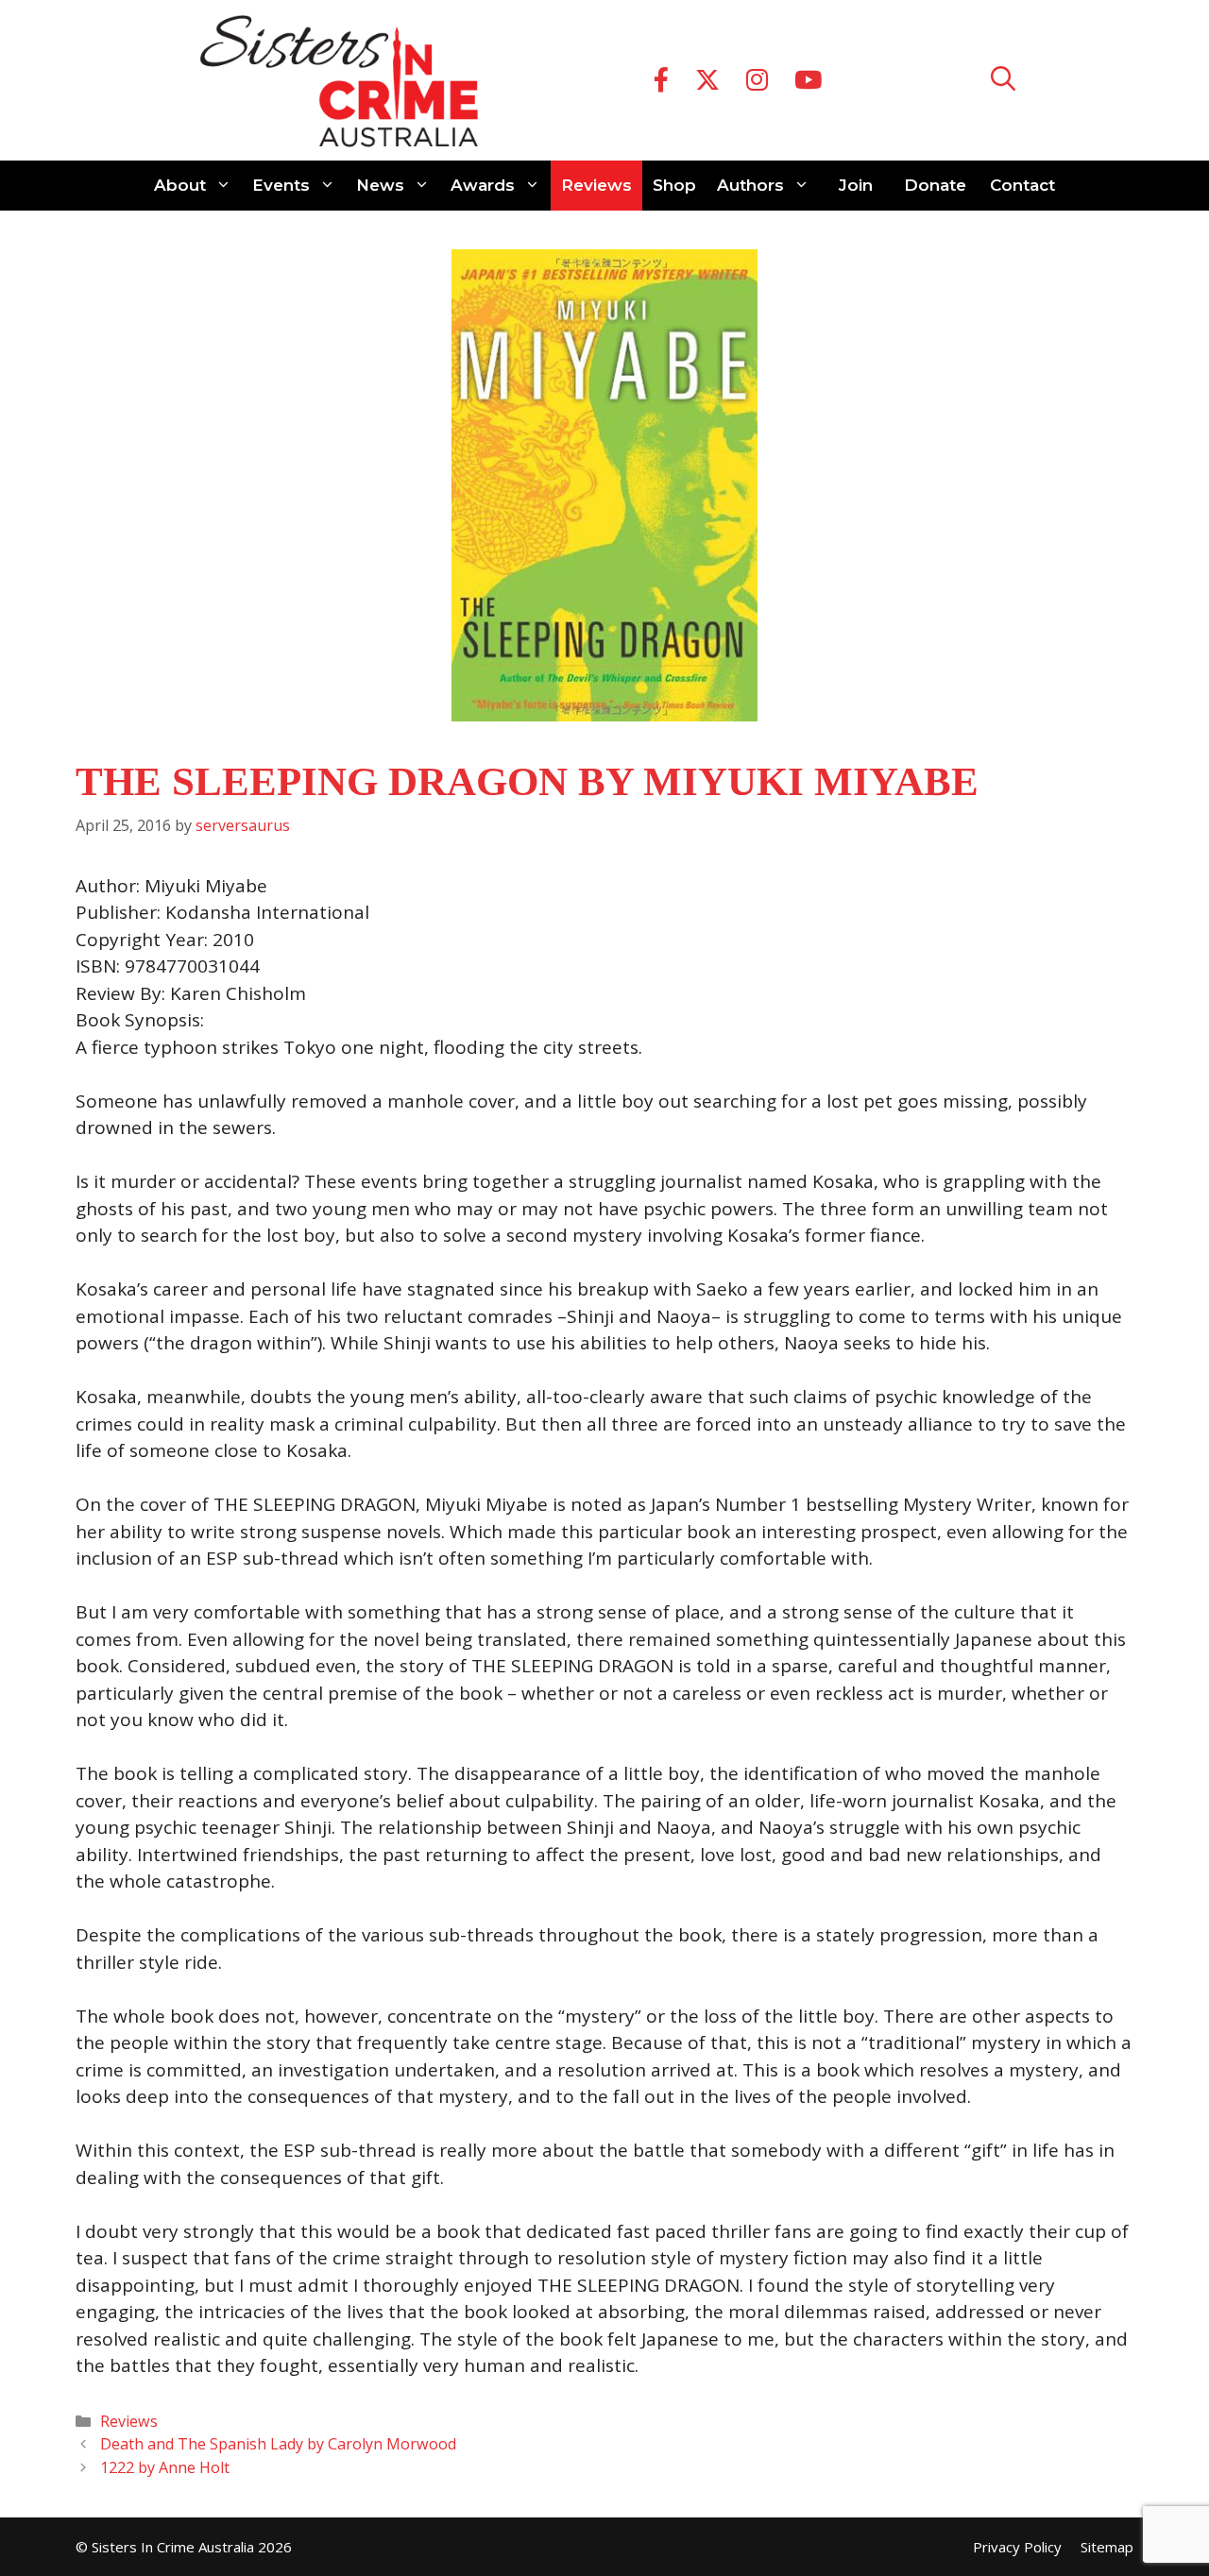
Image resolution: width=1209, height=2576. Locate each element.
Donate (935, 185)
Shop (674, 185)
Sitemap (1107, 2547)
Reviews (596, 185)
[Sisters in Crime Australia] (339, 80)
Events (281, 185)
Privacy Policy (1017, 2547)
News (380, 185)
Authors (750, 185)
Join (856, 185)
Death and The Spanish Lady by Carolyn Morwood (278, 2444)
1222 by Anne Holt (165, 2467)
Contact (1022, 185)
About (180, 185)
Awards (483, 185)
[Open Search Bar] (1003, 81)
